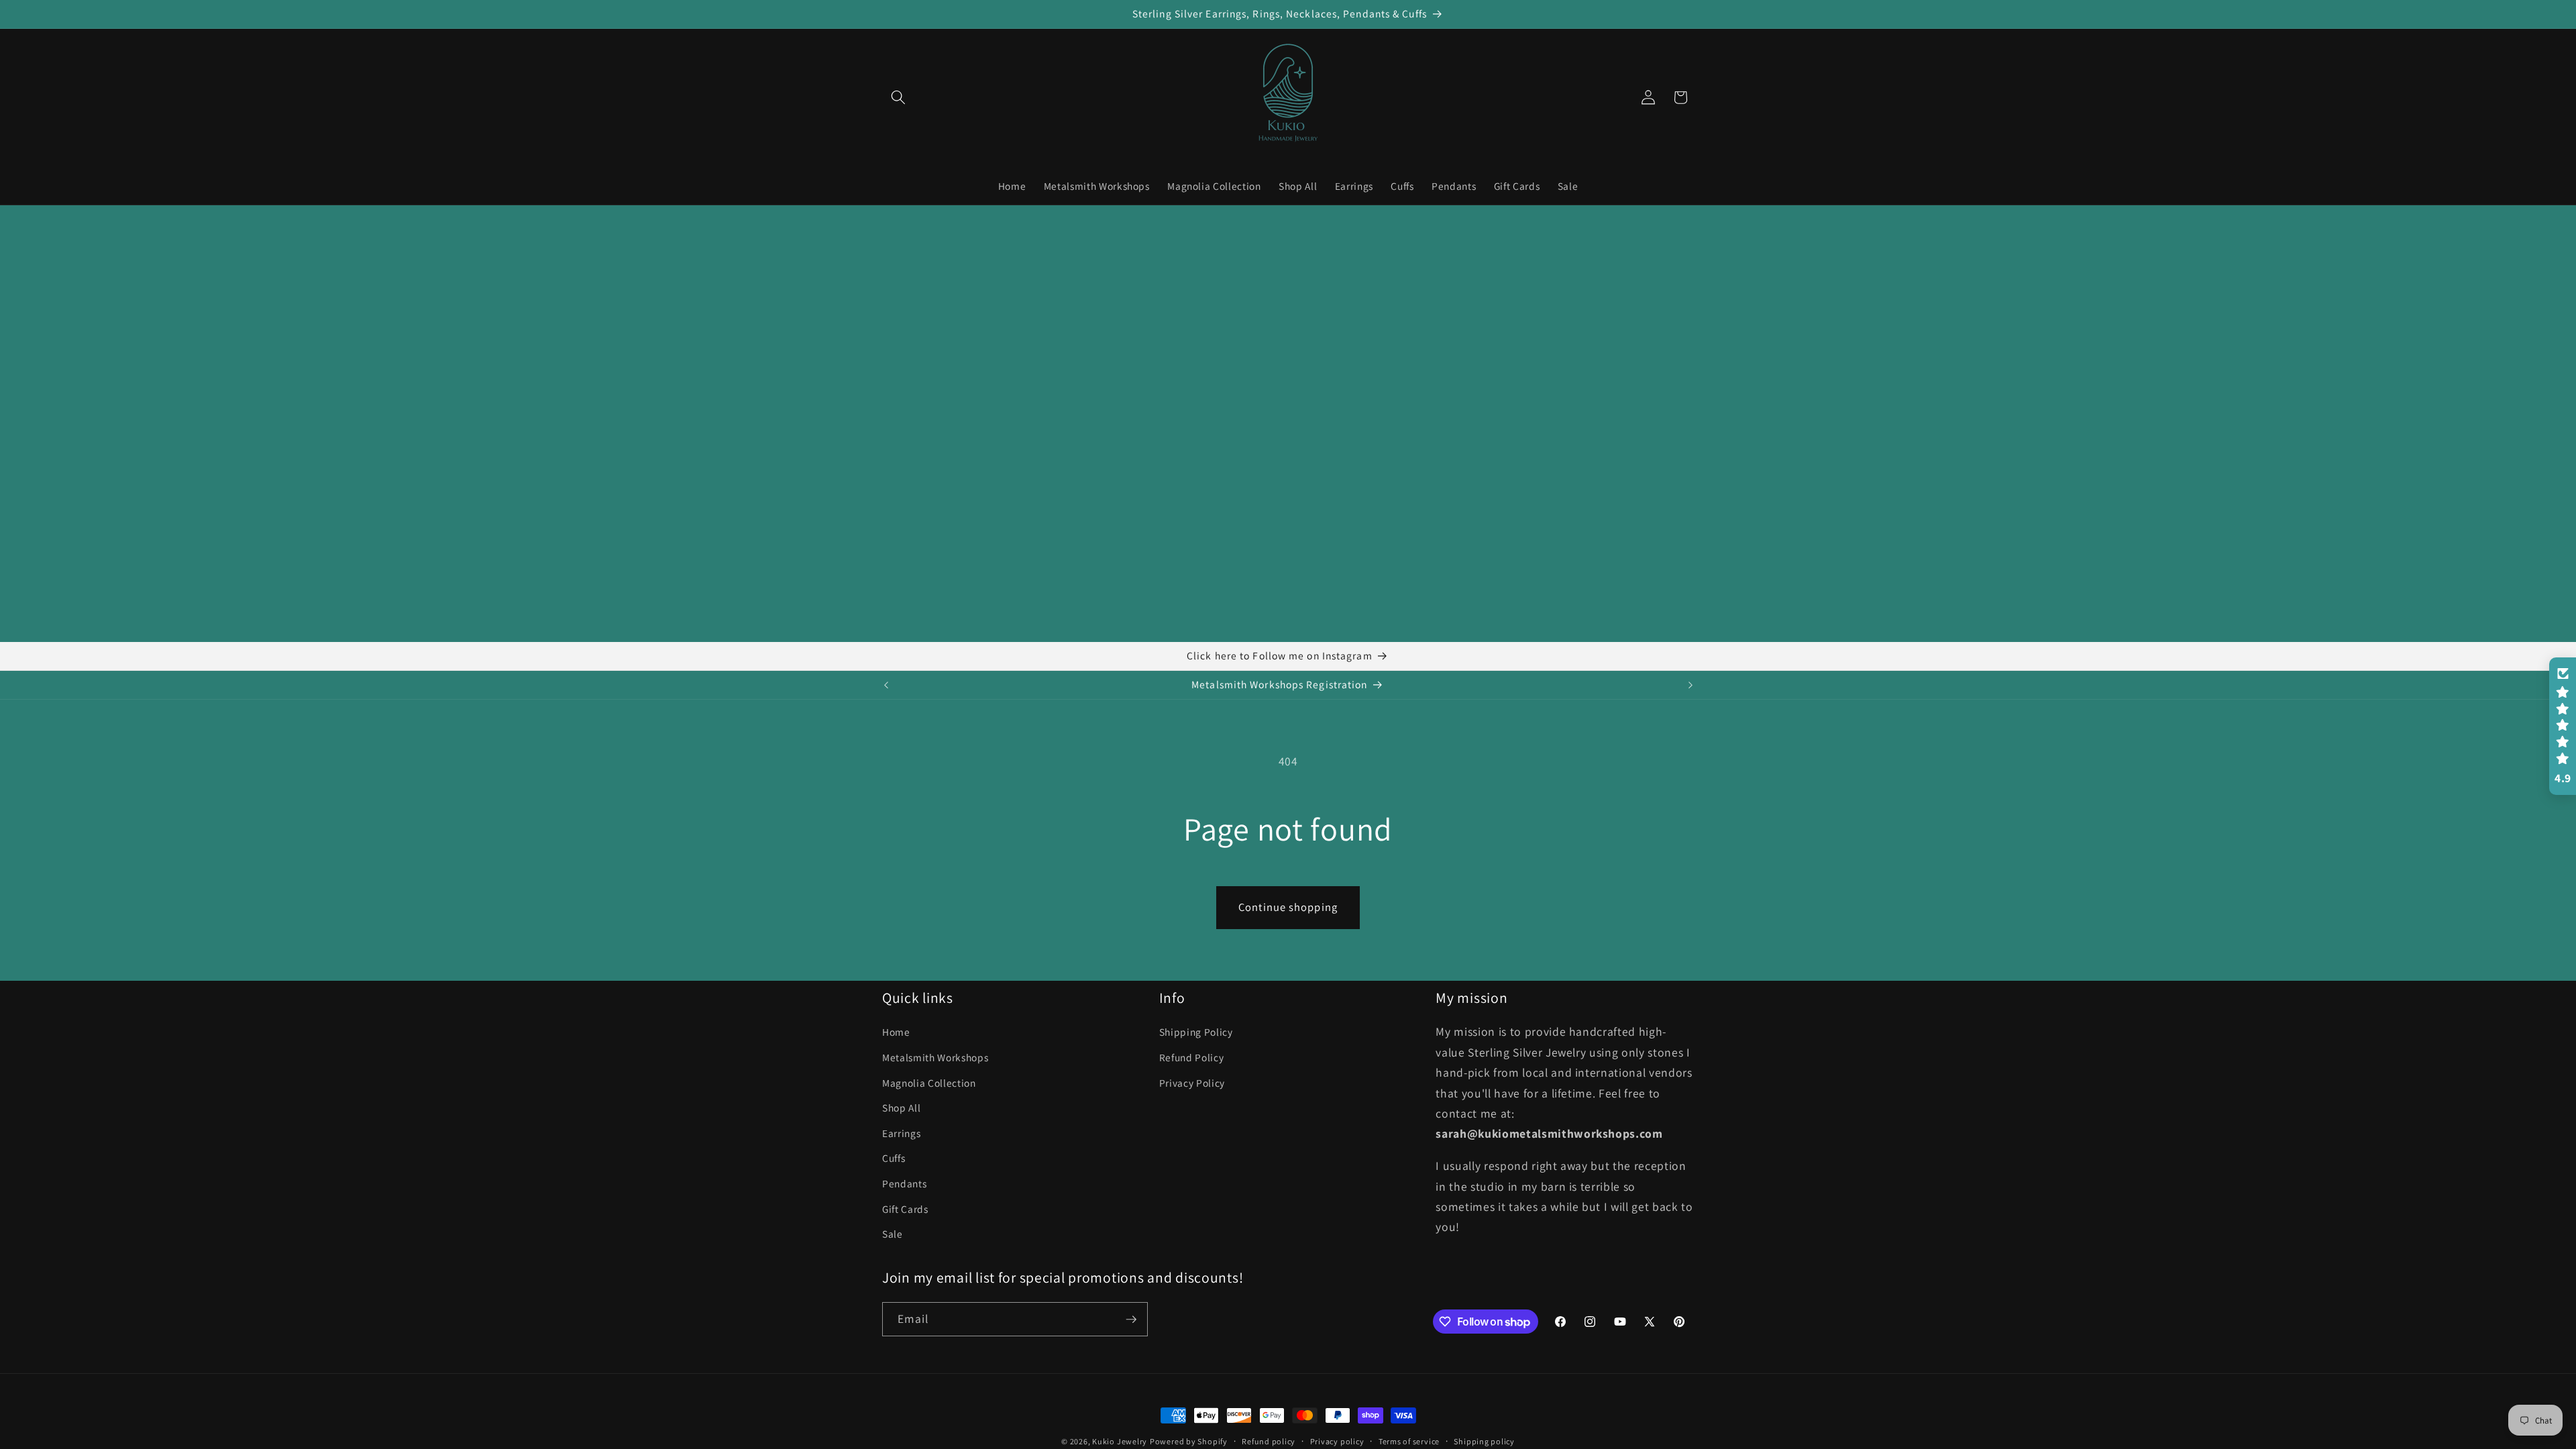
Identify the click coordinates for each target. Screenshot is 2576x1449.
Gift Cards (905, 1209)
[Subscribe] (1131, 1320)
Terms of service (1409, 1441)
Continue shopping (1288, 907)
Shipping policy (1484, 1441)
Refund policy (1269, 1441)
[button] (898, 97)
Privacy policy (1337, 1441)
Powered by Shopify (1189, 1441)
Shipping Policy (1196, 1032)
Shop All (901, 1108)
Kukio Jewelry (1120, 1441)
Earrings (901, 1133)
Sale (893, 1234)
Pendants (904, 1183)
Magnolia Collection (929, 1083)
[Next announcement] (1690, 685)
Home (896, 1032)
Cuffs (894, 1158)
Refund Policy (1192, 1057)
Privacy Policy (1192, 1083)
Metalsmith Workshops (935, 1057)
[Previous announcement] (886, 685)
